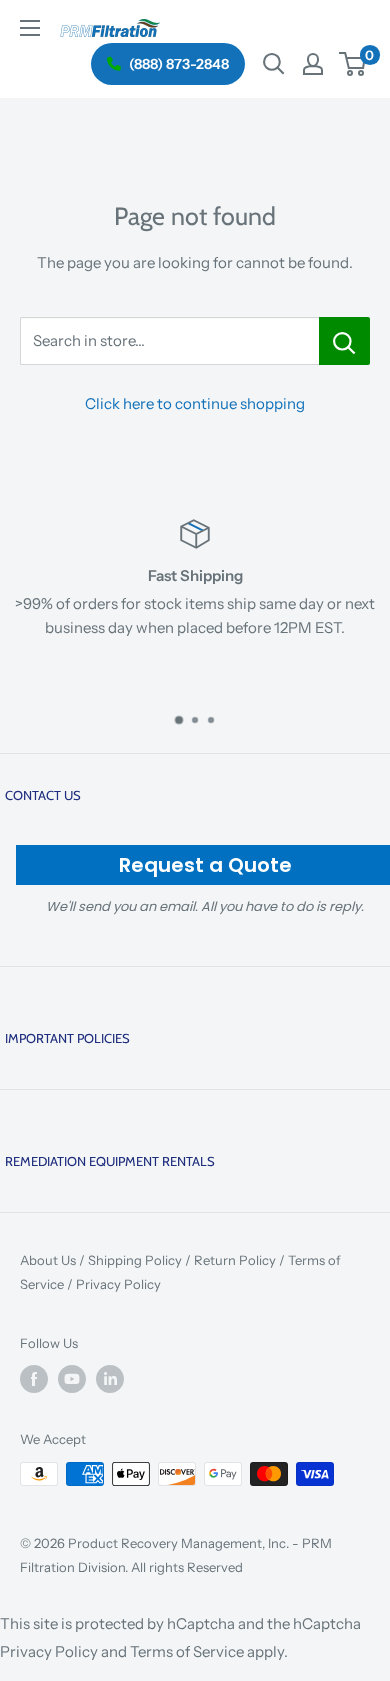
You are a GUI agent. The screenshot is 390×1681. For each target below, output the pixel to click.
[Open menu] (30, 28)
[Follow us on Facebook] (34, 1379)
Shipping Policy (135, 1260)
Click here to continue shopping (195, 403)
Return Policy (235, 1260)
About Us (48, 1260)
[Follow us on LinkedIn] (110, 1379)
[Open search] (274, 64)
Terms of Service (187, 1651)
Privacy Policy (118, 1284)
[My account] (313, 64)
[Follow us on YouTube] (72, 1379)
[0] (353, 64)
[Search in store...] (344, 341)
